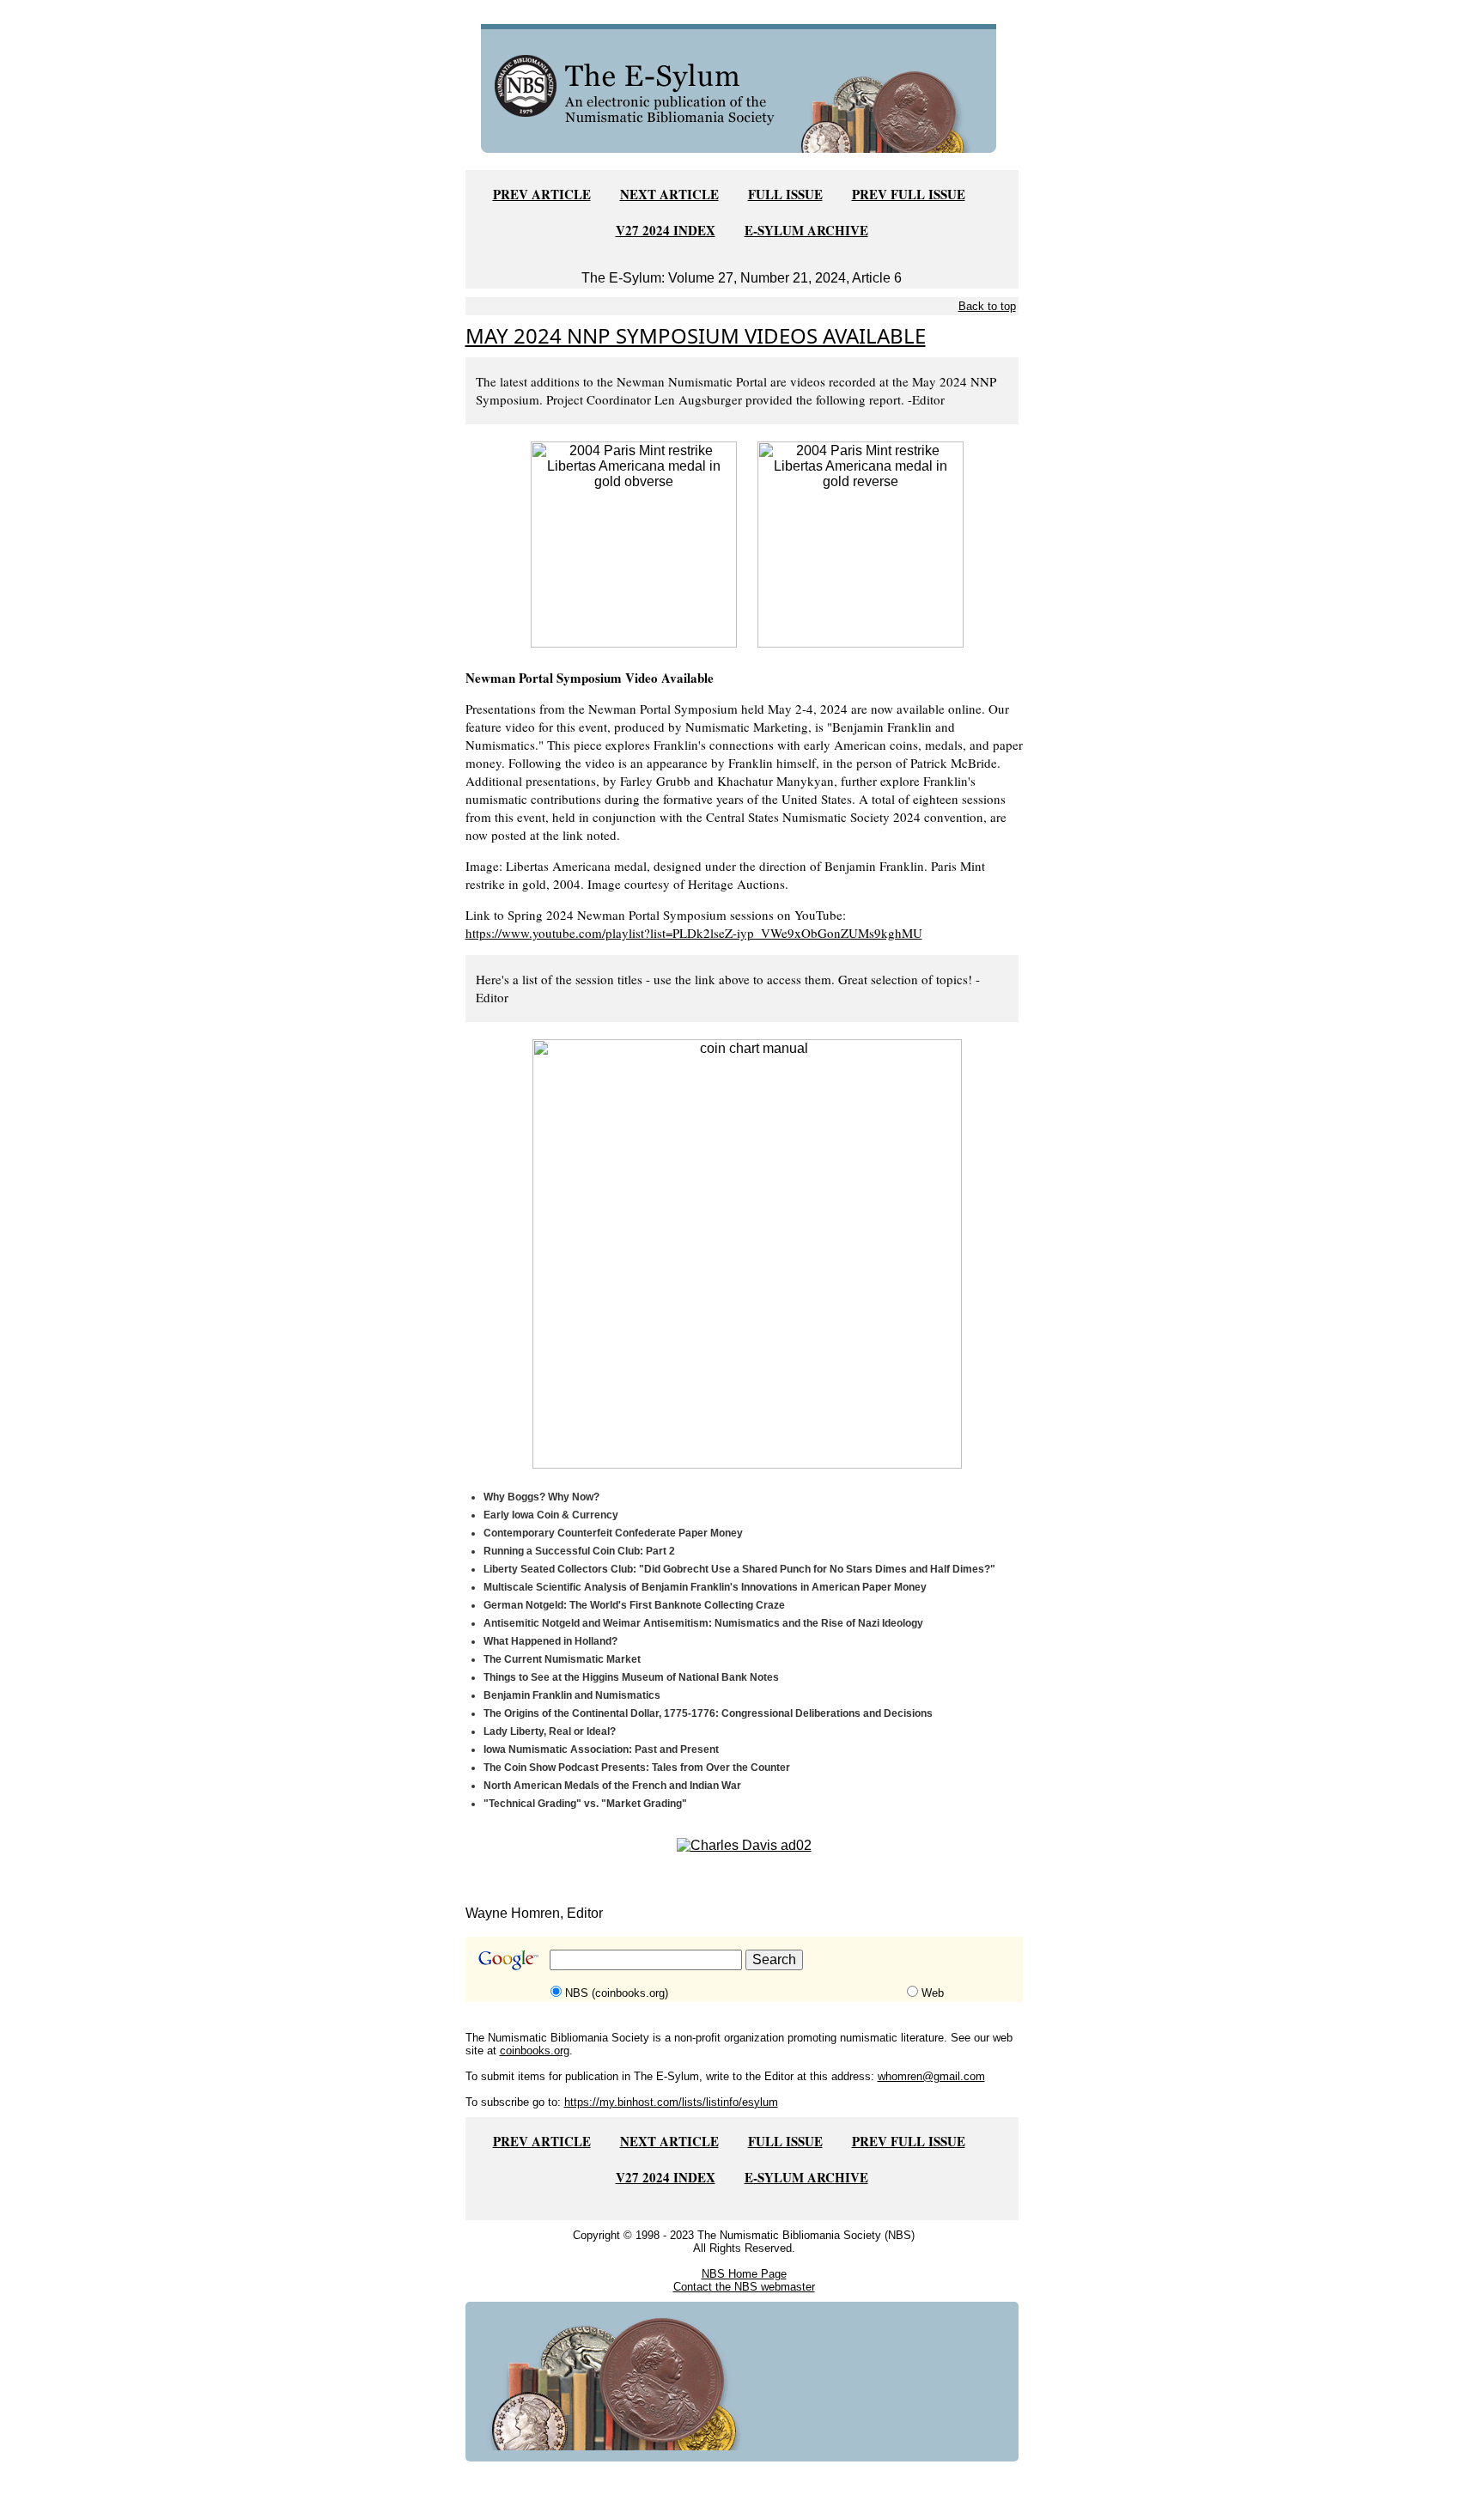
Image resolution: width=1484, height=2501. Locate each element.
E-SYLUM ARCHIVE (806, 230)
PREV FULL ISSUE (909, 194)
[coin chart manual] (747, 1253)
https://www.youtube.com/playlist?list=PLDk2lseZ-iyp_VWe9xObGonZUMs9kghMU (694, 933)
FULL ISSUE (785, 194)
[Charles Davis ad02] (744, 1844)
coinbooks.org (535, 2051)
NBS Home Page (744, 2274)
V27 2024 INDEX (666, 230)
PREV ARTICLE (542, 194)
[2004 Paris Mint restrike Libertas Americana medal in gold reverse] (861, 543)
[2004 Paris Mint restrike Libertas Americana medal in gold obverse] (634, 543)
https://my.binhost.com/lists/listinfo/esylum (671, 2102)
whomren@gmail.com (931, 2076)
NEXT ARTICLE (669, 194)
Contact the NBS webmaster (744, 2287)
